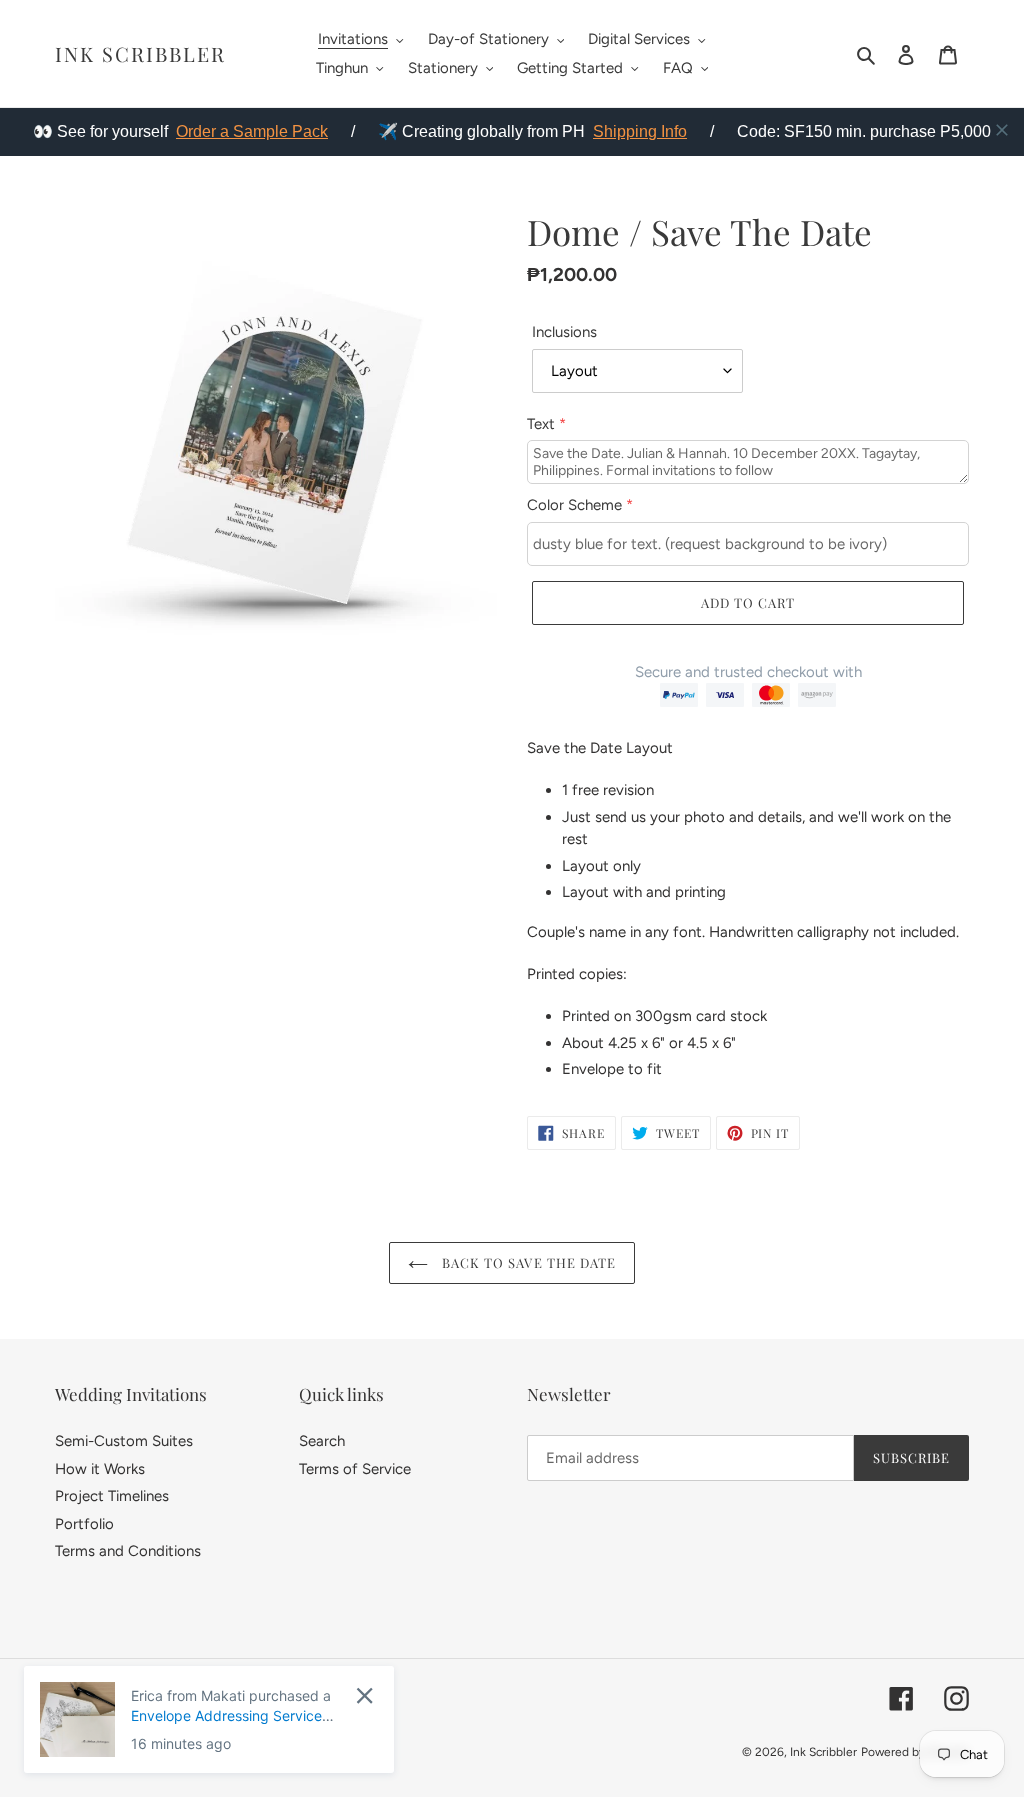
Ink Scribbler (140, 54)
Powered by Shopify (915, 1752)
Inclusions (564, 332)
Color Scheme (580, 505)
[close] (1002, 130)
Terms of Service (355, 1469)
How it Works (100, 1469)
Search (322, 1441)
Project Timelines (112, 1496)
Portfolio (84, 1524)
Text (546, 424)
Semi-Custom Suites (124, 1441)
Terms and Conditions (128, 1551)
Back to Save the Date (527, 1262)
